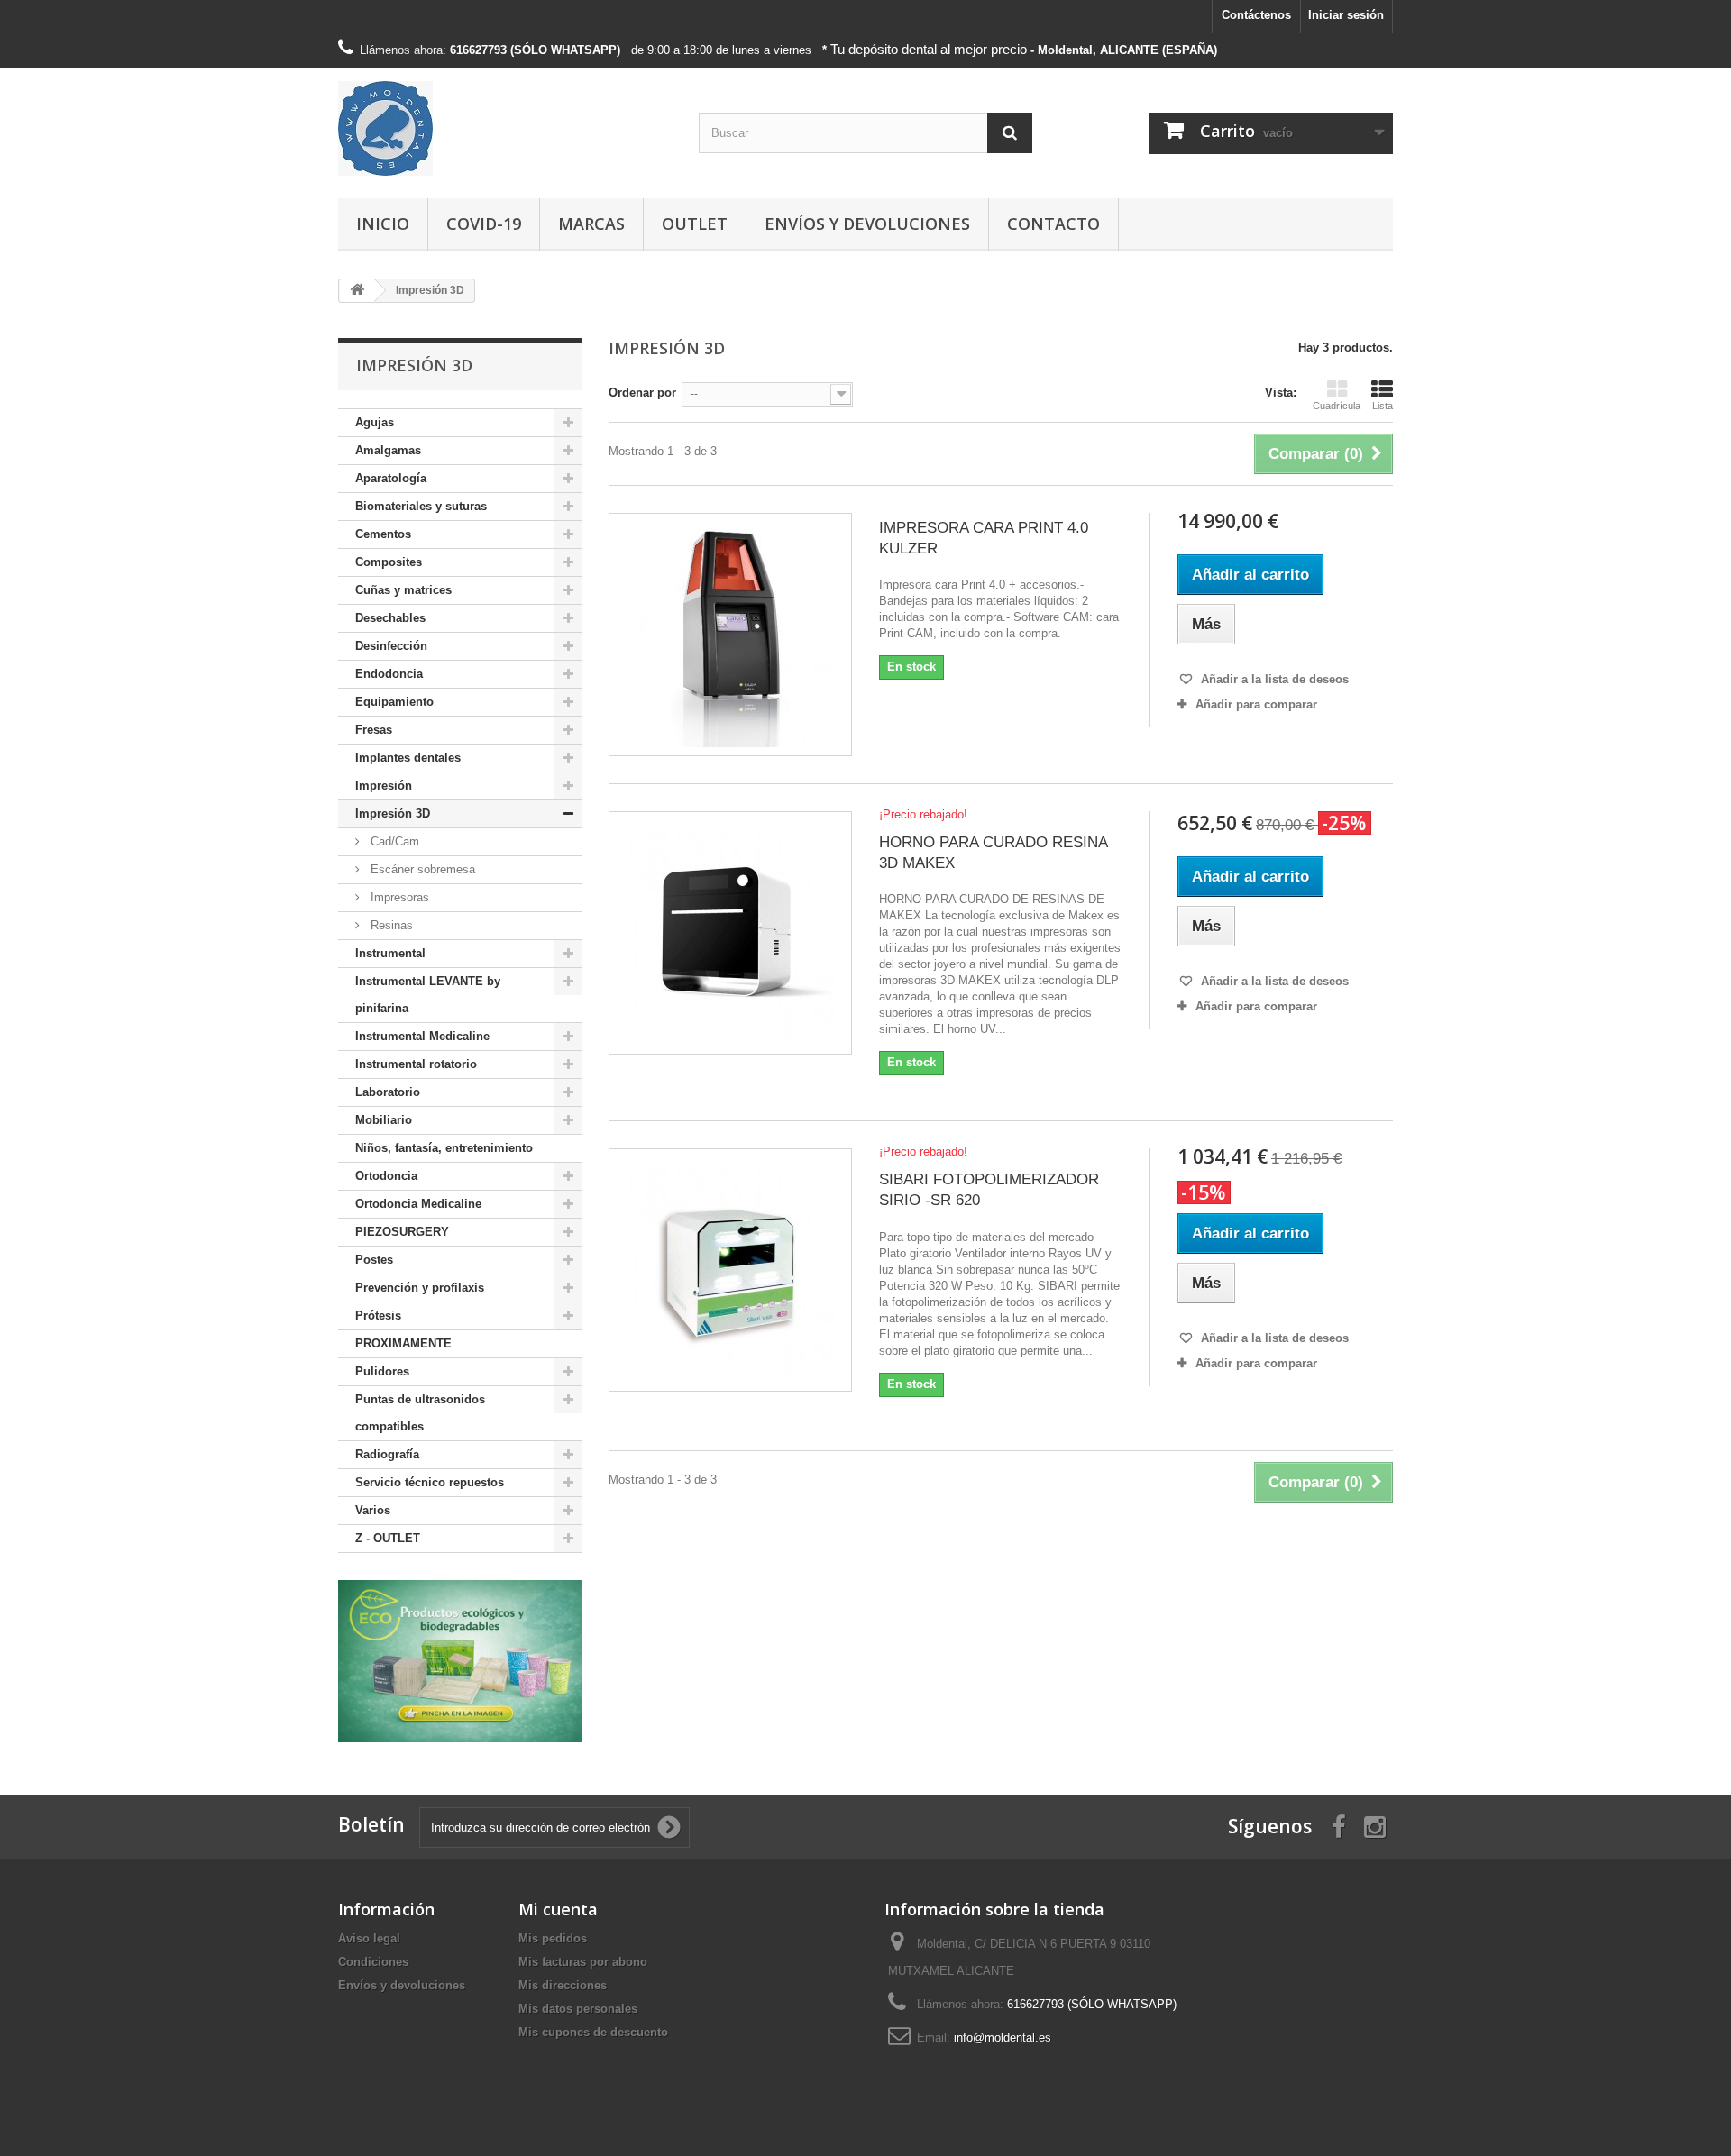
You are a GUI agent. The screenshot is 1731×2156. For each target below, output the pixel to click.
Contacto (1053, 224)
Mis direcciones (563, 1985)
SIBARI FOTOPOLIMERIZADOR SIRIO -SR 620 (989, 1190)
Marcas (591, 224)
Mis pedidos (553, 1938)
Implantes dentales (408, 758)
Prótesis (378, 1316)
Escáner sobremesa (421, 869)
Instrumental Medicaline (422, 1036)
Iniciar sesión (1346, 15)
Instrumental (390, 953)
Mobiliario (384, 1120)
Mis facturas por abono (583, 1962)
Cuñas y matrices (403, 590)
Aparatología (391, 478)
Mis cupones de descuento (593, 2032)
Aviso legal (369, 1938)
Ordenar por (642, 393)
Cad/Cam (393, 841)
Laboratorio (388, 1092)
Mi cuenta (558, 1909)
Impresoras (398, 897)
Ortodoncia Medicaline (418, 1204)
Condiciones (373, 1962)
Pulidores (382, 1371)
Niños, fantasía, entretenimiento (444, 1148)
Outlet (695, 224)
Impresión (384, 786)
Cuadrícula (1337, 406)
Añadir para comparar (1256, 704)
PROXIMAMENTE (403, 1343)
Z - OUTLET (388, 1538)
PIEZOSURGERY (402, 1232)
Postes (374, 1260)
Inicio (383, 224)
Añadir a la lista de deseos (1273, 679)
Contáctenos (1256, 15)
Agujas (375, 422)
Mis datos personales (578, 2009)
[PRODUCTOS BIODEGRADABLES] (460, 1661)
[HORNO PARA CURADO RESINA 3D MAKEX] (730, 933)
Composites (389, 562)
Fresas (374, 730)
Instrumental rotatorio (416, 1064)
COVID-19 (484, 224)
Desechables (390, 618)
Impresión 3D (393, 813)
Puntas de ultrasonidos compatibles (420, 1413)
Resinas (390, 925)
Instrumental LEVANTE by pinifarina (428, 995)
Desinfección (391, 646)
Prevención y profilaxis (420, 1288)
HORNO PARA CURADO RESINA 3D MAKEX (993, 853)
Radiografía (387, 1454)
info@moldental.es (1003, 2037)
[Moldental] (505, 128)
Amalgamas (388, 450)
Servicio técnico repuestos (430, 1482)
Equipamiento (394, 702)
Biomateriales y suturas (421, 506)
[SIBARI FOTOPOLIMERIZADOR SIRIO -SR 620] (730, 1270)
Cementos (383, 534)
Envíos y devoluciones (867, 224)
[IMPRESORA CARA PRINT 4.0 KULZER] (730, 635)
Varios (373, 1510)
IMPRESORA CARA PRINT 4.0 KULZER (984, 538)
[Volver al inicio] (357, 291)
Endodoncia (389, 674)
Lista (1383, 406)
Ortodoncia (386, 1176)
